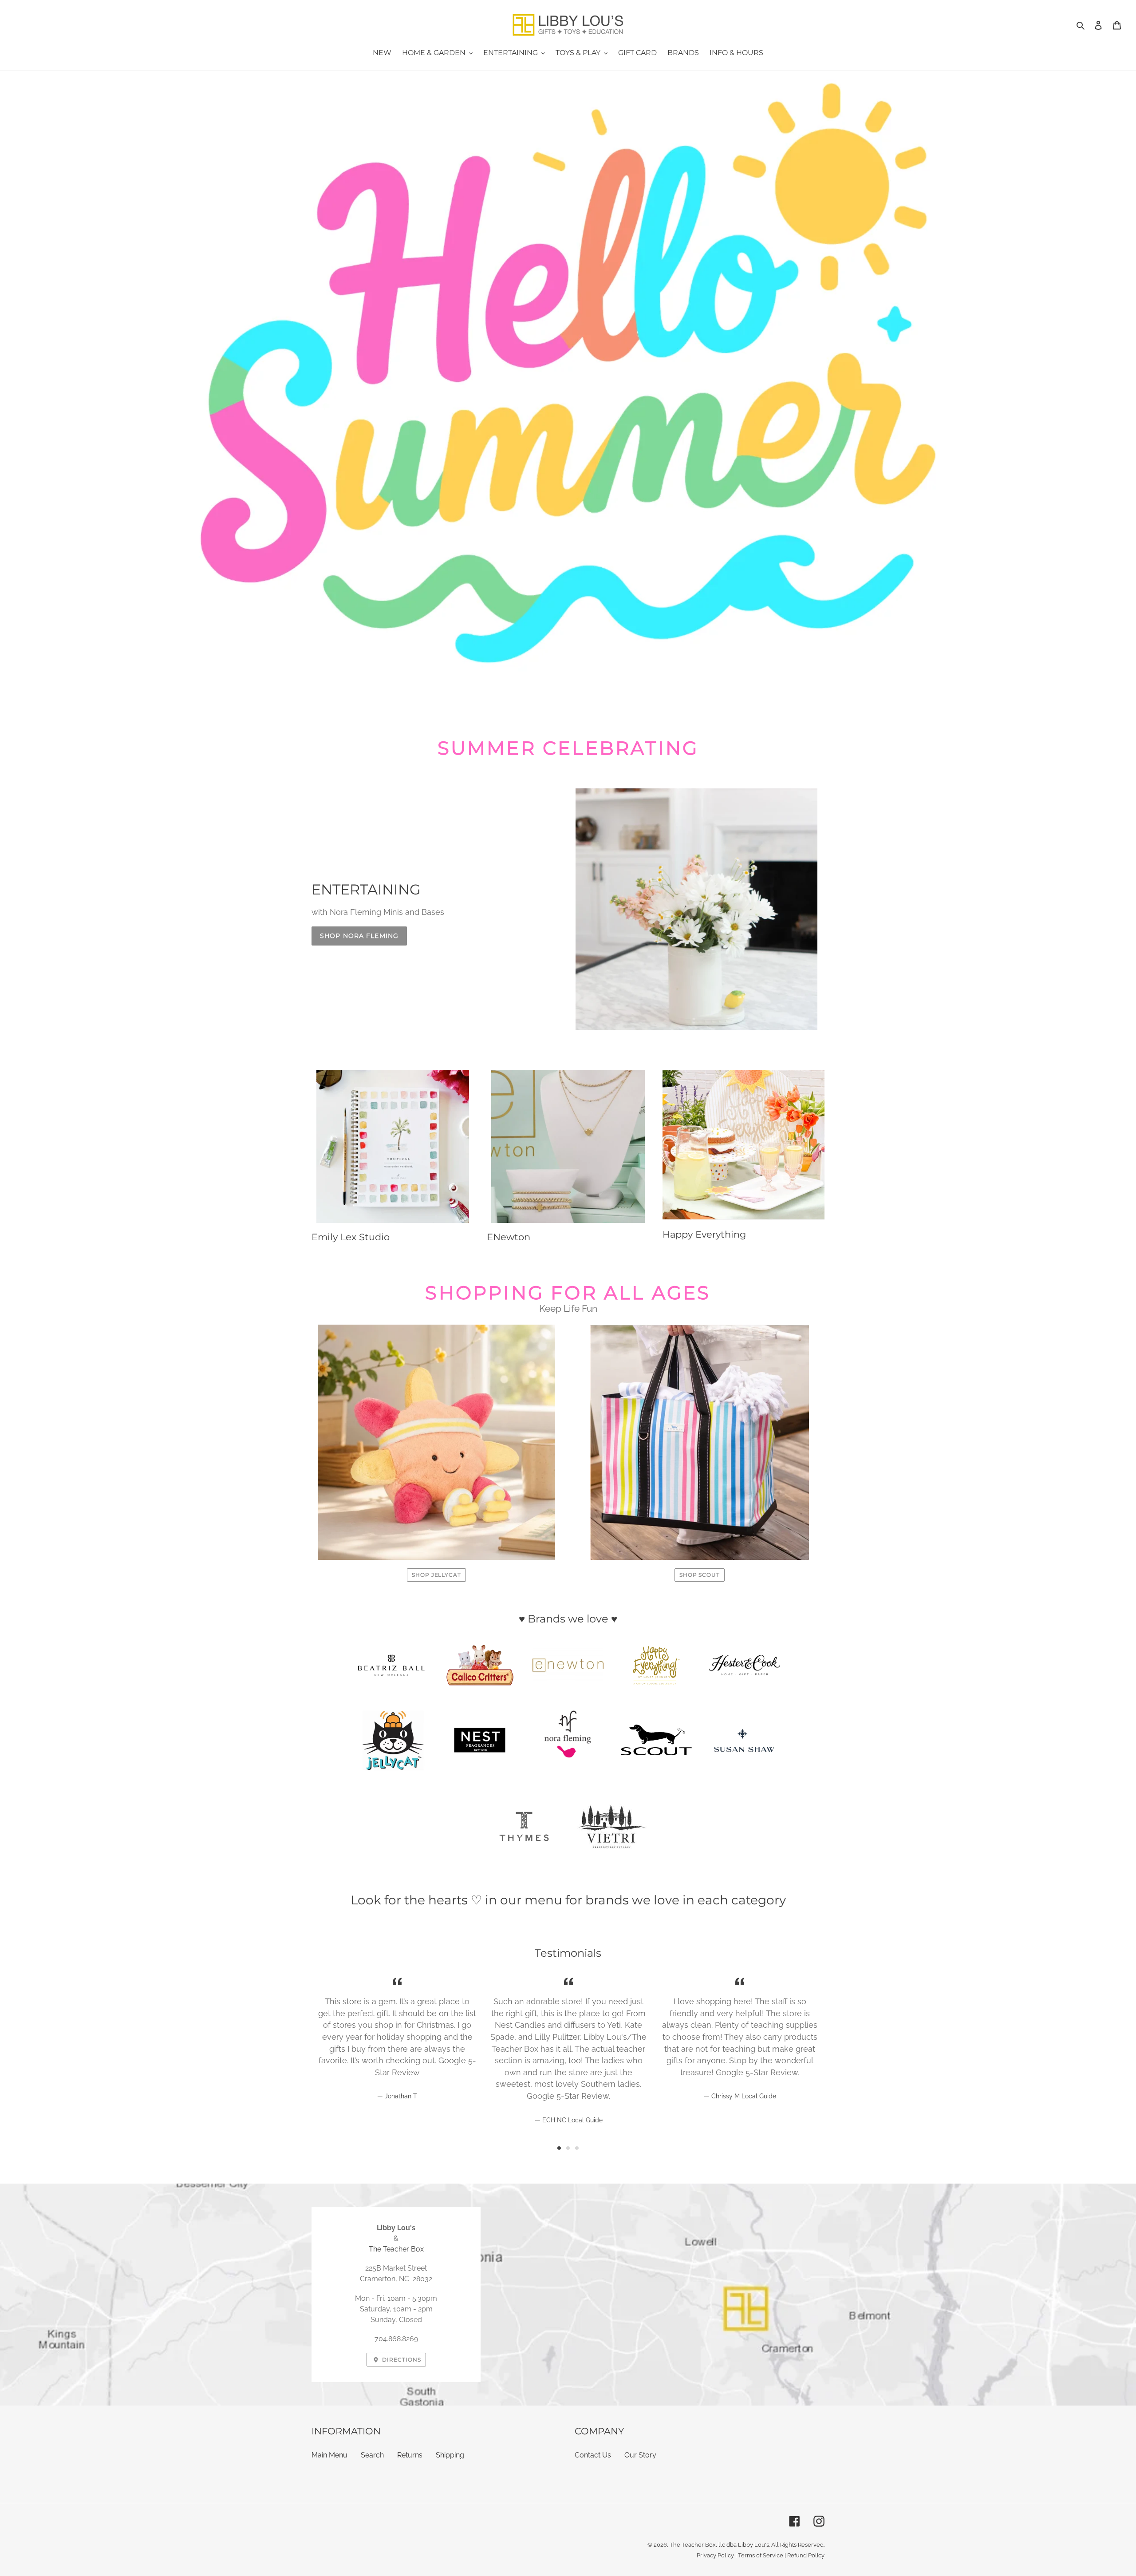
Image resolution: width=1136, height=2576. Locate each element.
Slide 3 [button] (577, 2148)
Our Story (640, 2455)
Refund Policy (806, 2555)
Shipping (450, 2455)
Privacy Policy (715, 2555)
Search (372, 2455)
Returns (410, 2455)
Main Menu (329, 2455)
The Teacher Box (396, 2249)
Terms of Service (761, 2555)
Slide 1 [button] (559, 2148)
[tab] (559, 2148)
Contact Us (593, 2455)
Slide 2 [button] (568, 2148)
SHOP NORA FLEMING (359, 936)
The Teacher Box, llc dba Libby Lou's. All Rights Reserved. (747, 2545)
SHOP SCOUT (700, 1575)
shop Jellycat (436, 1575)
